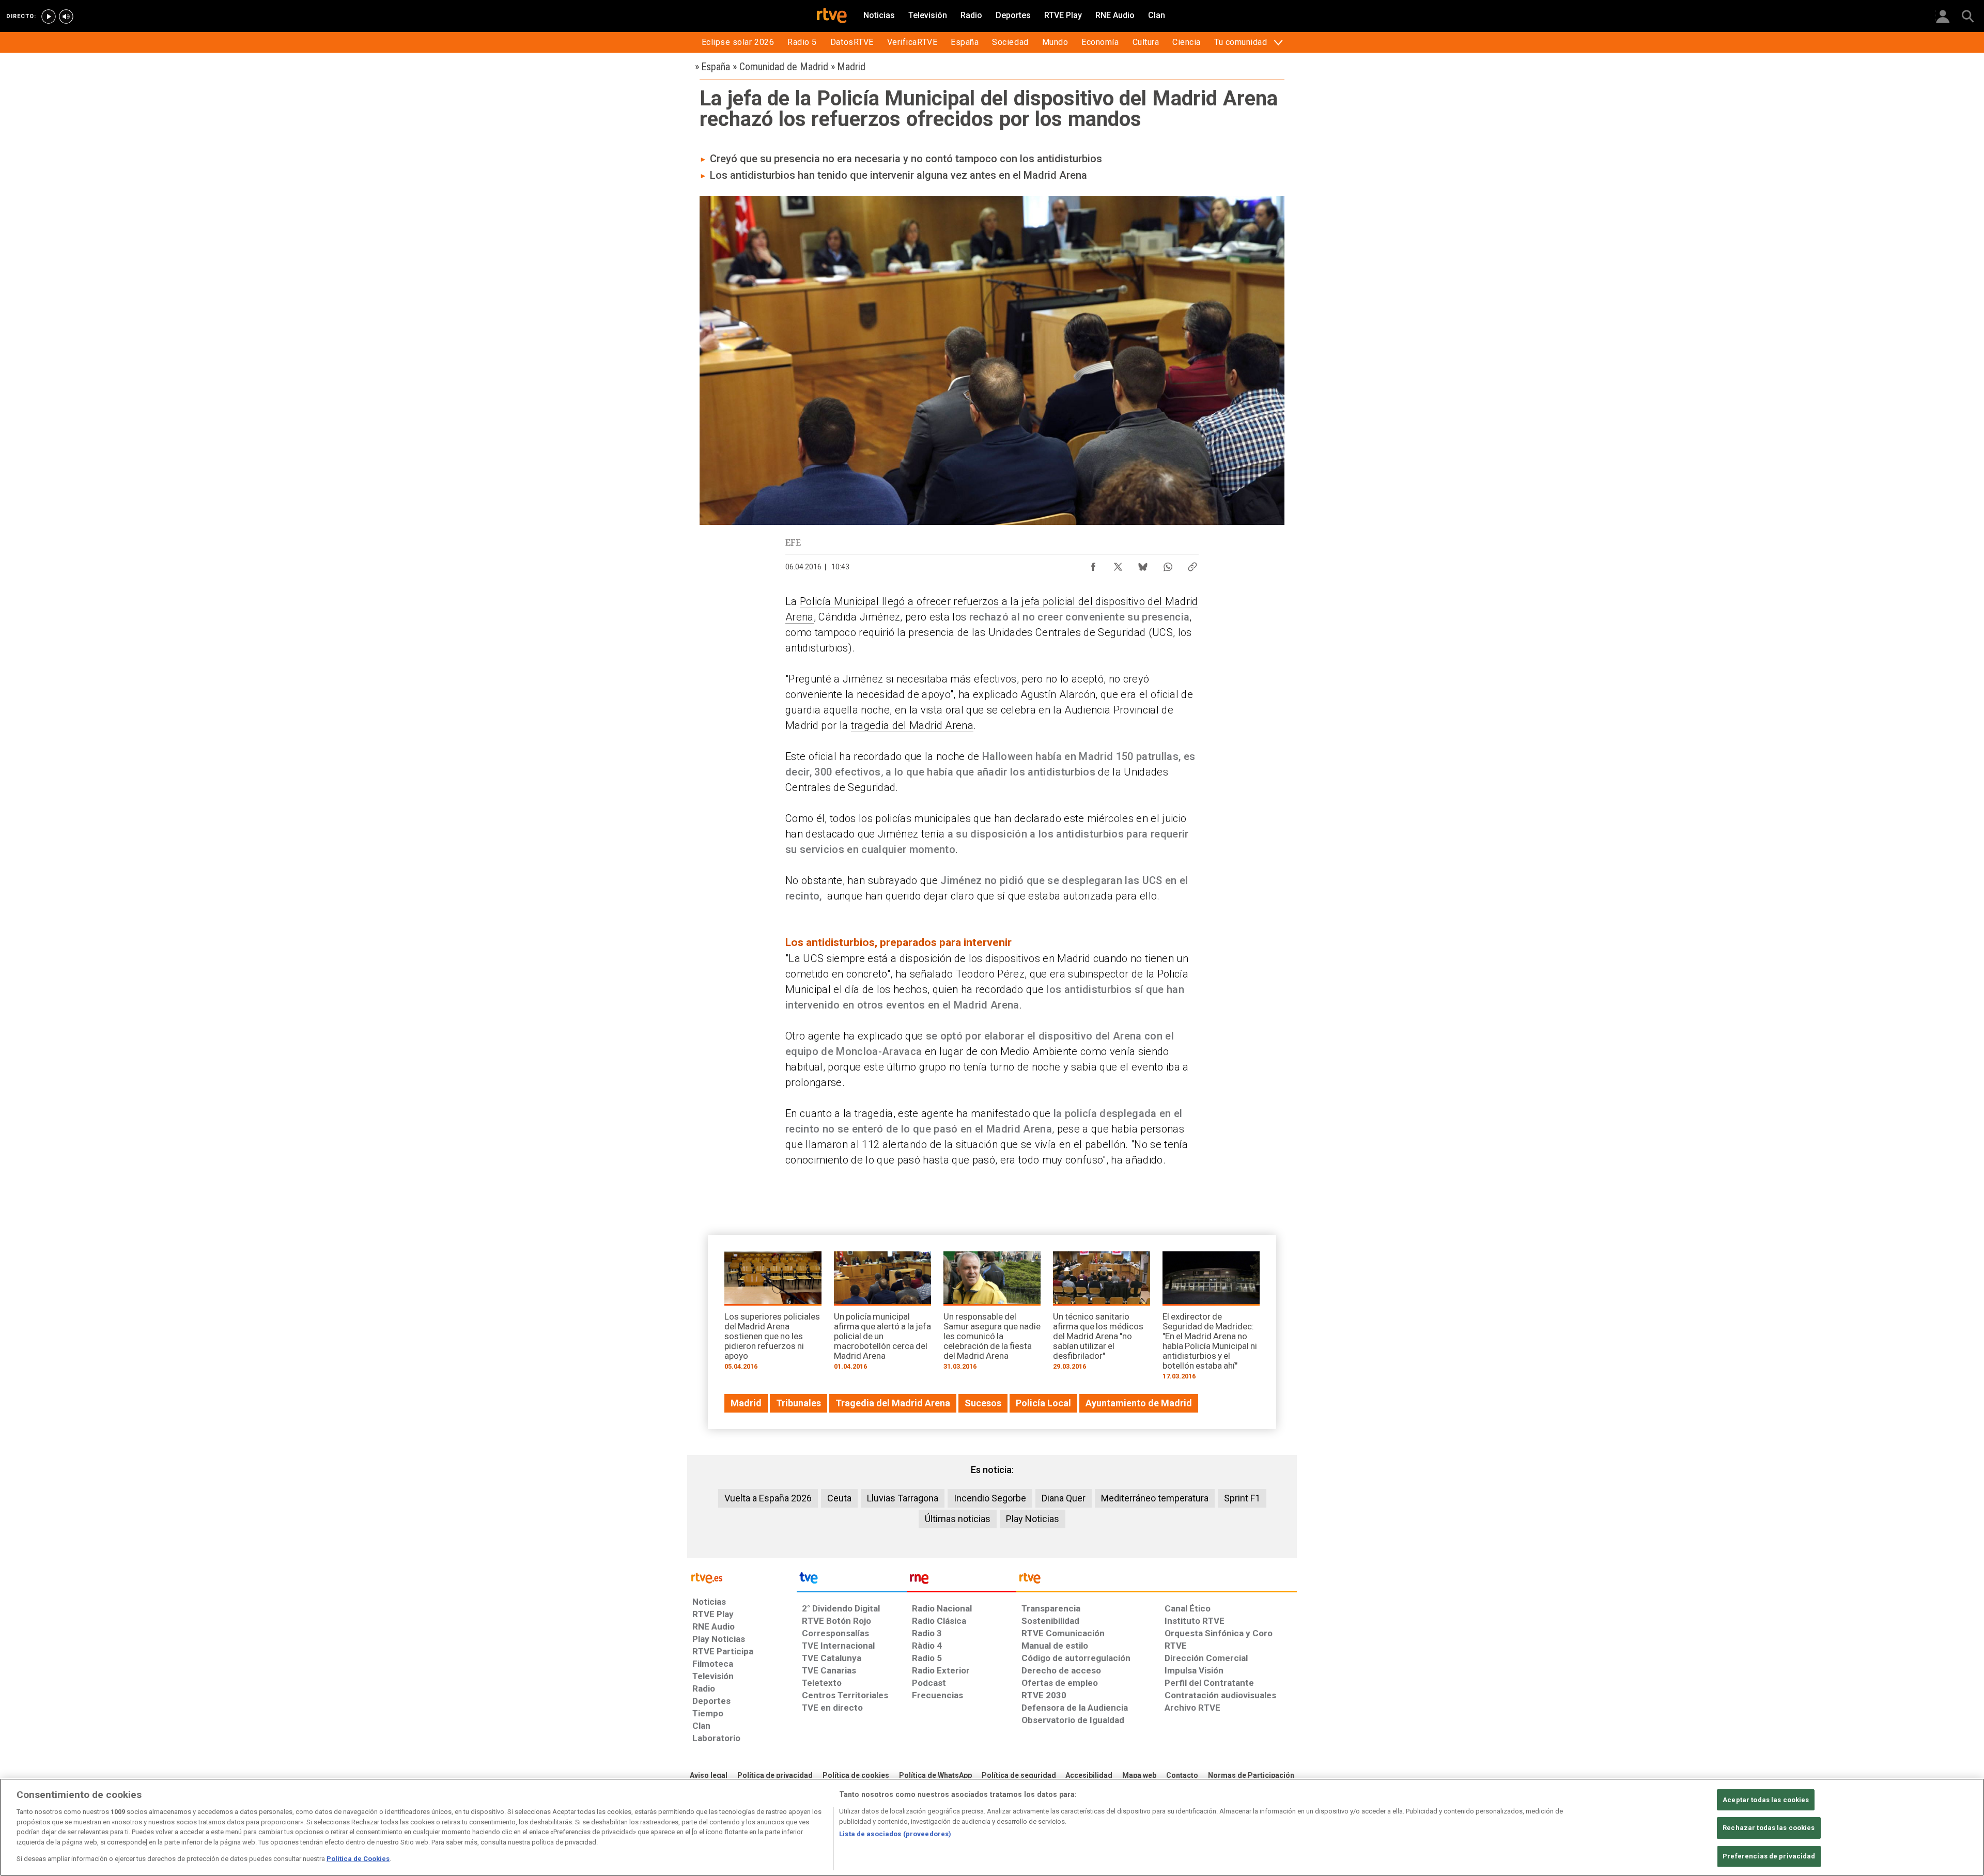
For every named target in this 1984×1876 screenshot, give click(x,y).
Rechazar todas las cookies (1769, 1828)
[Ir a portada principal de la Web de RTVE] (742, 1577)
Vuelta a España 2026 (768, 1498)
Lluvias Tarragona (903, 1498)
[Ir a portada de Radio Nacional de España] (962, 1580)
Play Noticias (1033, 1519)
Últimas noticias (958, 1519)
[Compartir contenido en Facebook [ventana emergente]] (1093, 564)
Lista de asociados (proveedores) (895, 1834)
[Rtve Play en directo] (49, 17)
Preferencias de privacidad (1769, 1856)
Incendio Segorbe (990, 1498)
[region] (992, 1827)
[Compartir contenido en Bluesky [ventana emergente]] (1143, 564)
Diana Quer (1064, 1498)
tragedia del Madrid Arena (912, 725)
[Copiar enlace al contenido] (1192, 564)
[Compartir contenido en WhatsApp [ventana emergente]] (1168, 564)
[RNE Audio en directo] (66, 17)
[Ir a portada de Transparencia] (1157, 1580)
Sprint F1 (1242, 1498)
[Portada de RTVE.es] (832, 17)
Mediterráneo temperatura (1155, 1498)
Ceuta (839, 1498)
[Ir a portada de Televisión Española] (851, 1580)
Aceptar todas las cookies (1766, 1800)
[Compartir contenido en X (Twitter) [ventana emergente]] (1118, 564)
